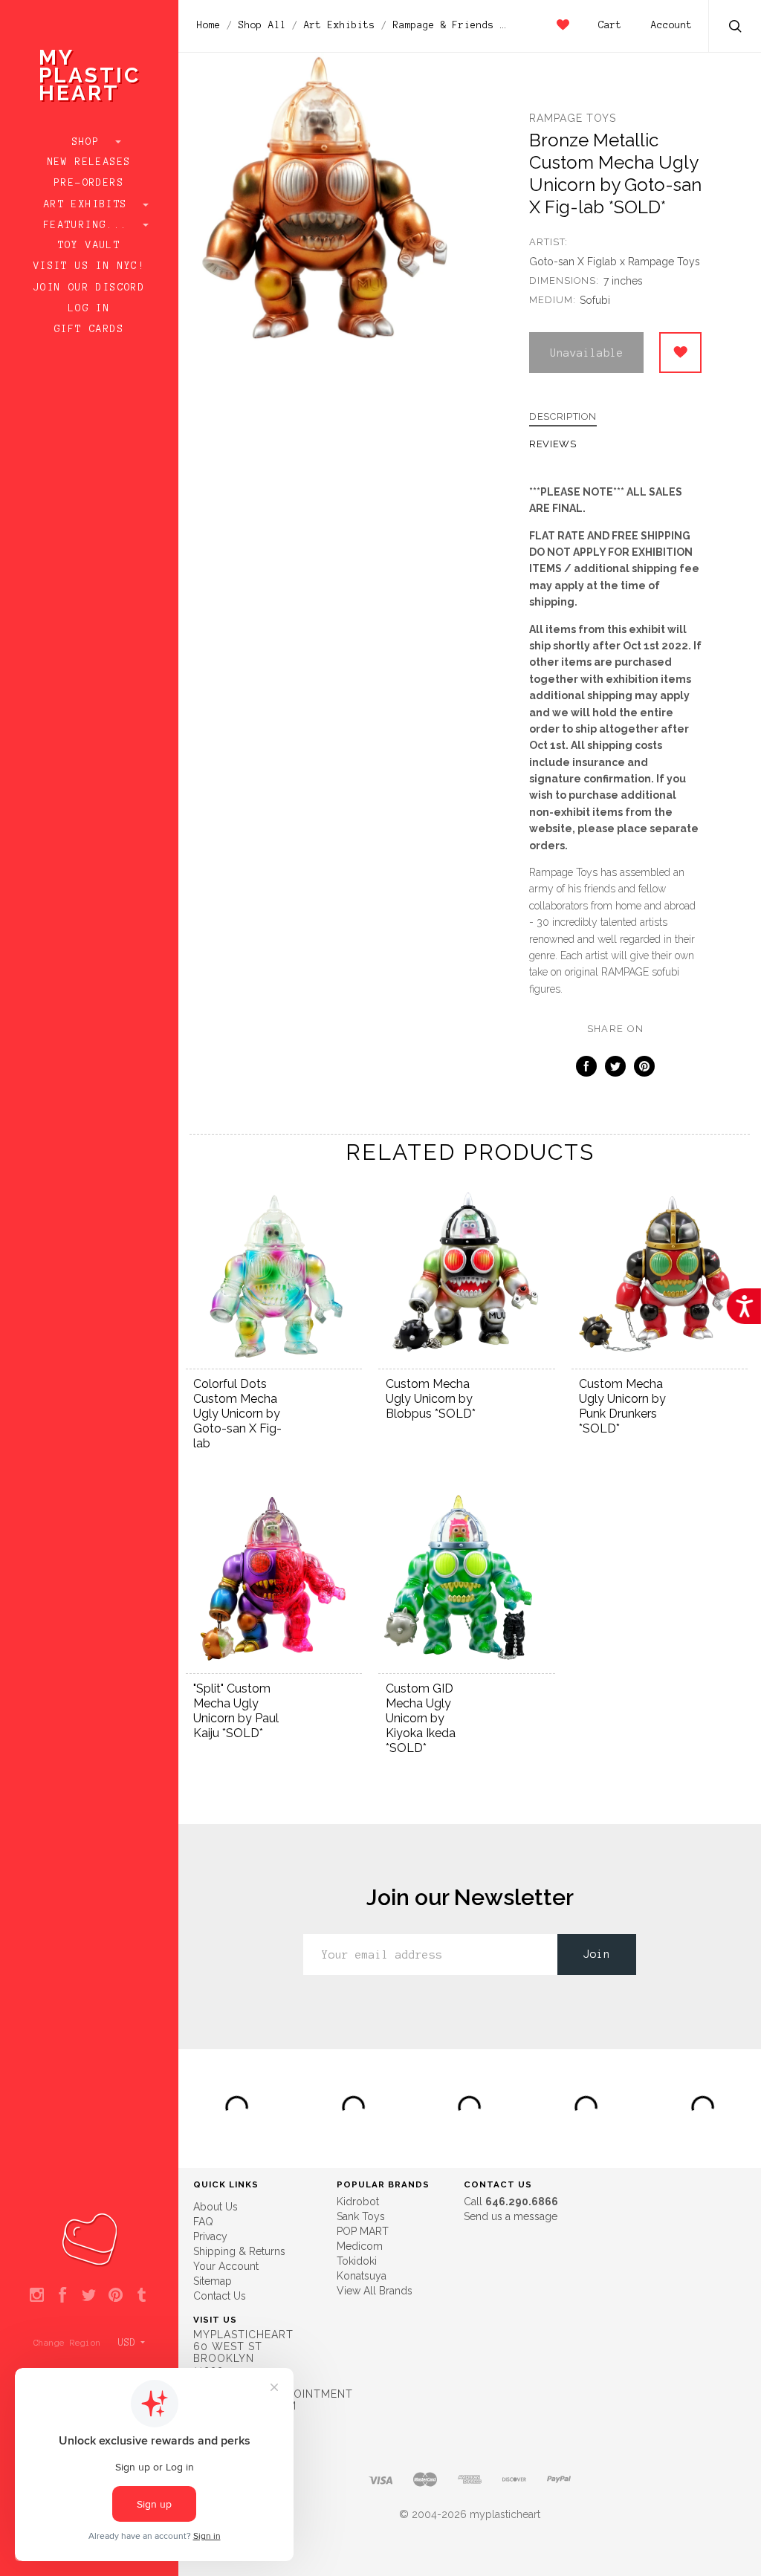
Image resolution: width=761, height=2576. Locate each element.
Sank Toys (361, 2216)
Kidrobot (358, 2202)
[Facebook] (63, 2296)
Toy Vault (90, 245)
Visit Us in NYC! (89, 266)
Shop (90, 142)
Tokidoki (357, 2261)
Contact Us (220, 2296)
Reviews (553, 444)
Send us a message (511, 2216)
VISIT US (215, 2320)
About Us (216, 2207)
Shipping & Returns (239, 2251)
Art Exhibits (89, 204)
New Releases (90, 162)
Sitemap (213, 2281)
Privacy (210, 2236)
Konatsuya (362, 2276)
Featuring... (89, 225)
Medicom (360, 2246)
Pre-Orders (89, 183)
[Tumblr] (142, 2296)
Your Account (226, 2266)
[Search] (736, 28)
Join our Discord (89, 288)
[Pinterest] (116, 2296)
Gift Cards (89, 329)
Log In (89, 308)
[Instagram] (37, 2296)
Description (563, 417)
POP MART (363, 2231)
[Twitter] (89, 2296)
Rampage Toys (573, 118)
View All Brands (375, 2291)
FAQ (203, 2222)
